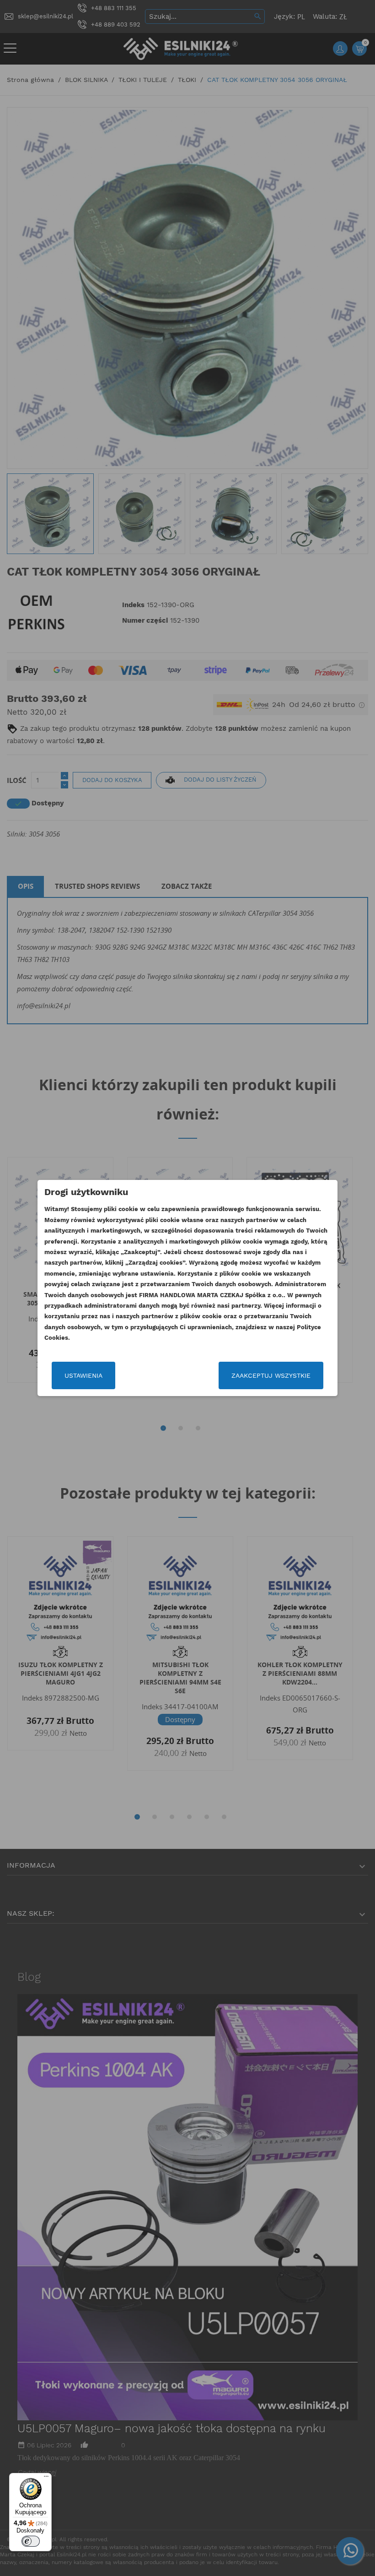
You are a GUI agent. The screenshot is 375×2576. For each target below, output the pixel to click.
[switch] (31, 2541)
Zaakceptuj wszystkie (271, 1375)
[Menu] (46, 2478)
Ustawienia (83, 1375)
